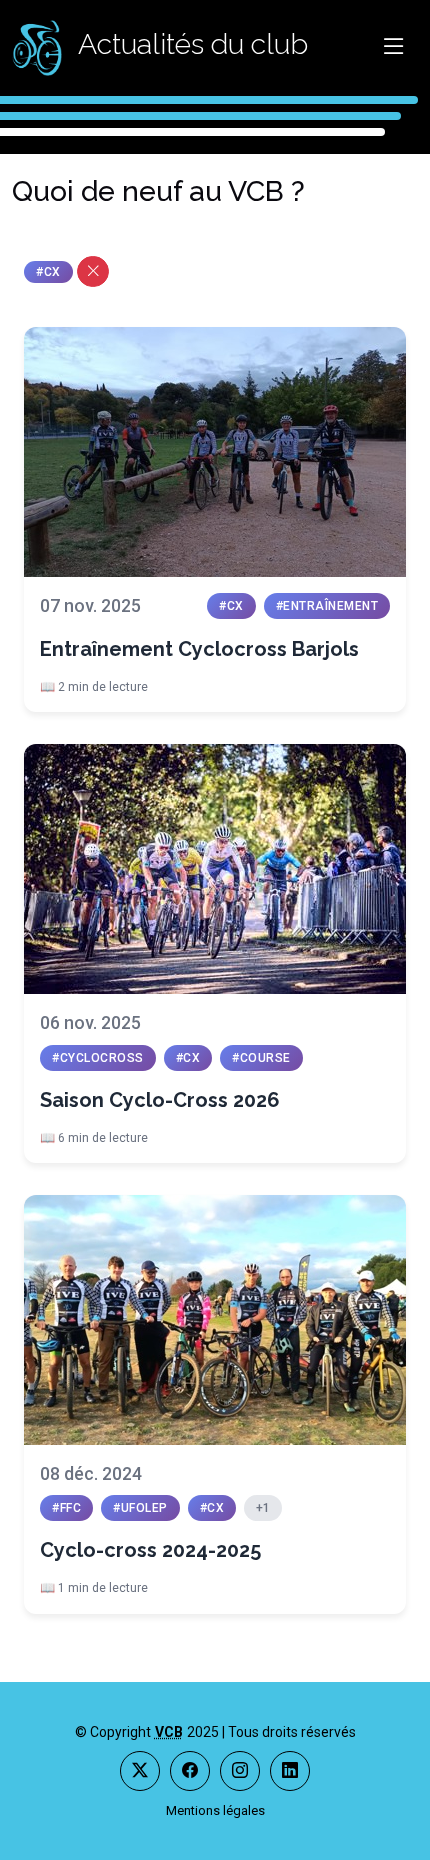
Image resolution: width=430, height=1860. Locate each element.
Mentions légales (215, 1810)
